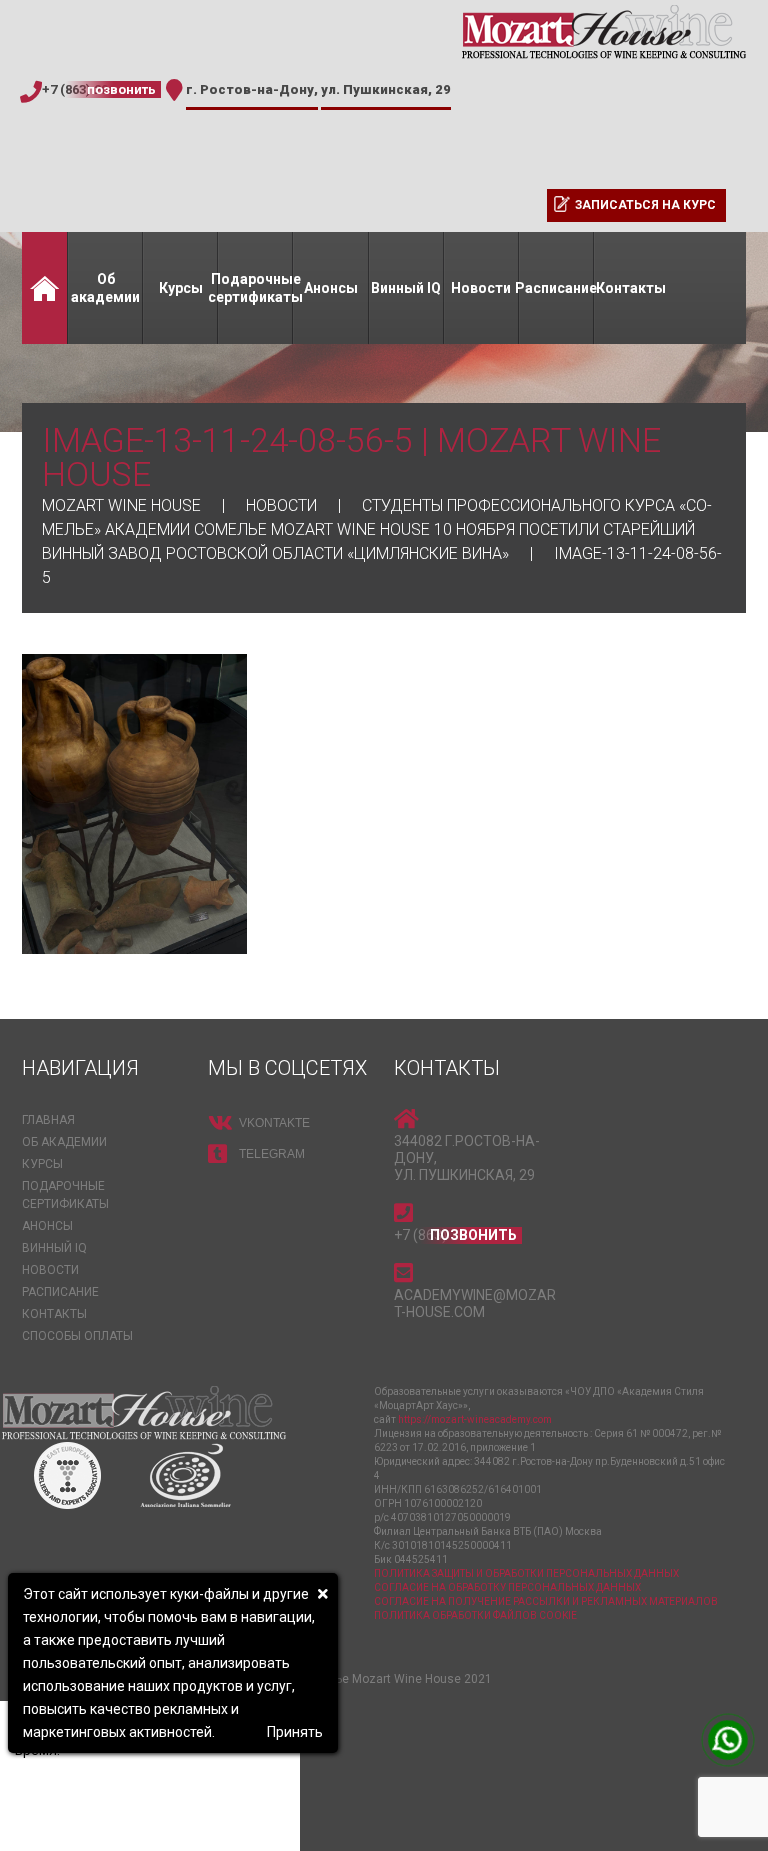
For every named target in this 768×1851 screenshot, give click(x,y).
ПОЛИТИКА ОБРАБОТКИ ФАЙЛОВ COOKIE (475, 1615)
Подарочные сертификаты (255, 288)
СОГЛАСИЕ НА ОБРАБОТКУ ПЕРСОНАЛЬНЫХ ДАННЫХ (507, 1587)
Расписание (556, 288)
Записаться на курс (645, 205)
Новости (481, 288)
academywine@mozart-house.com (475, 1303)
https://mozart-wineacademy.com (475, 1419)
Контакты (631, 288)
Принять (295, 1732)
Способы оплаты (77, 1336)
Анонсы (331, 288)
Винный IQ (406, 288)
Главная (44, 288)
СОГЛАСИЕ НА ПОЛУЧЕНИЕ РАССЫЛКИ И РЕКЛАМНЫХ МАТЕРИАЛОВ (546, 1601)
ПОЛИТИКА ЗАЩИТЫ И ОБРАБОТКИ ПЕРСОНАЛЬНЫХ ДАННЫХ (526, 1573)
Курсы (181, 288)
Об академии (105, 288)
